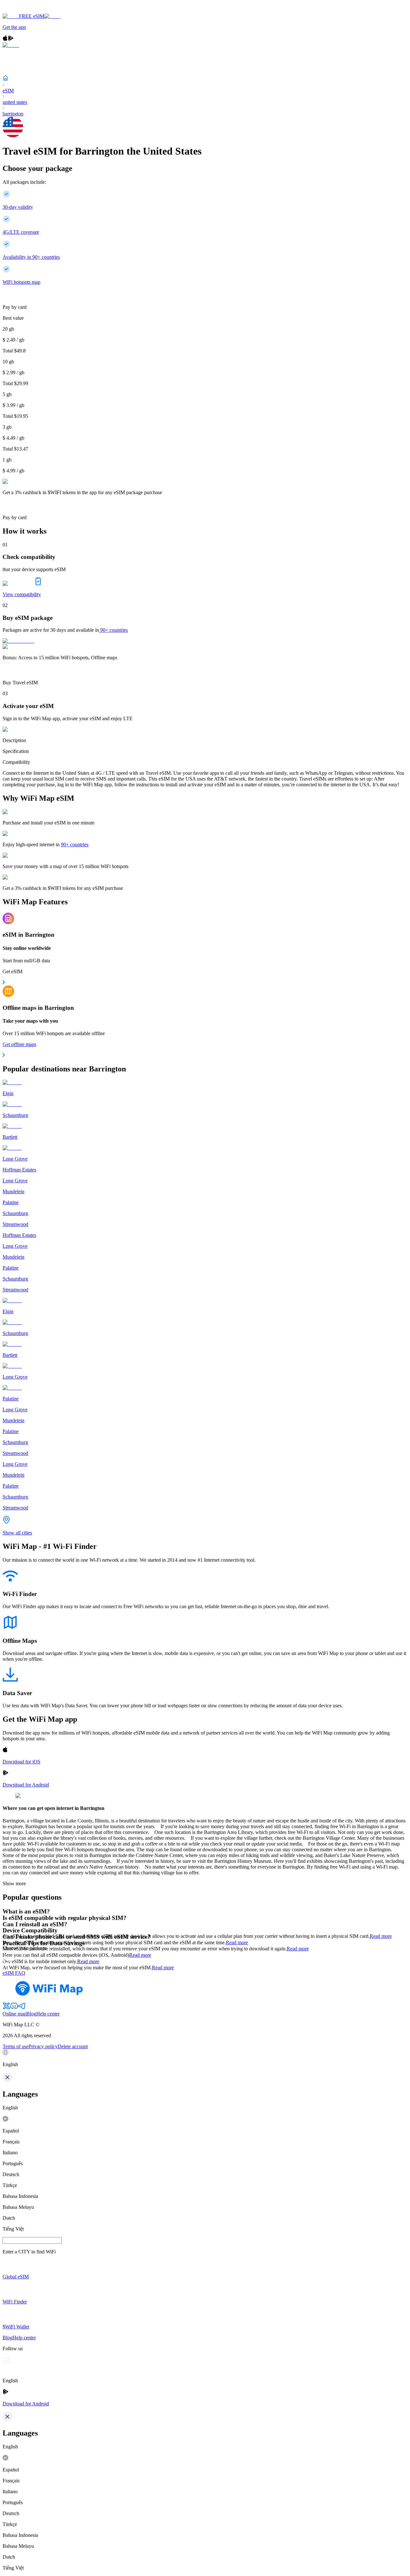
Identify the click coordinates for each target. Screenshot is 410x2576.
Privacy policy (43, 2046)
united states (15, 102)
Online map (14, 2014)
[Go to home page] (25, 10)
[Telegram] (22, 2008)
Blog (31, 2014)
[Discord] (14, 2008)
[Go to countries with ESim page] (18, 641)
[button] (205, 2058)
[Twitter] (6, 2008)
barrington (13, 114)
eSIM (8, 91)
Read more (381, 1936)
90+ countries (114, 630)
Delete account (73, 2046)
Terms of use (16, 2046)
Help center (48, 2014)
